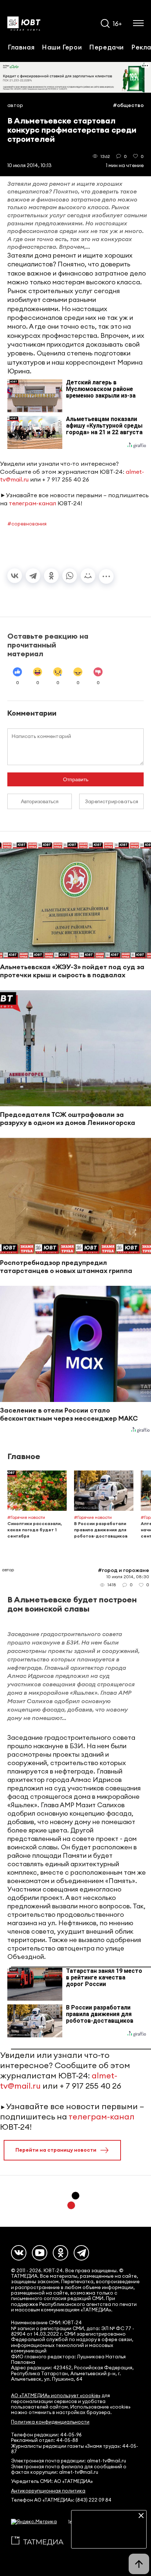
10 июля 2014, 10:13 (30, 165)
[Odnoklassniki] (60, 2253)
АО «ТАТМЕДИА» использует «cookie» (56, 2396)
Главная (21, 47)
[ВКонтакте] (15, 576)
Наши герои (62, 47)
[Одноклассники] (51, 576)
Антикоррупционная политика (48, 2491)
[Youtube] (40, 2253)
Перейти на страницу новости (56, 2150)
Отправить (76, 779)
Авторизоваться (40, 801)
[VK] (19, 2253)
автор (15, 105)
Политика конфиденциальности (50, 2422)
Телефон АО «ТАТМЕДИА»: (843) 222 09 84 (61, 2500)
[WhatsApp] (70, 576)
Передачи (106, 47)
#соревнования (27, 524)
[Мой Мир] (88, 576)
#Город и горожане (124, 1570)
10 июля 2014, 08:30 (128, 1577)
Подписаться (109, 2538)
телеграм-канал (32, 503)
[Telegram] (33, 576)
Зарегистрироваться (112, 801)
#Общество (128, 105)
